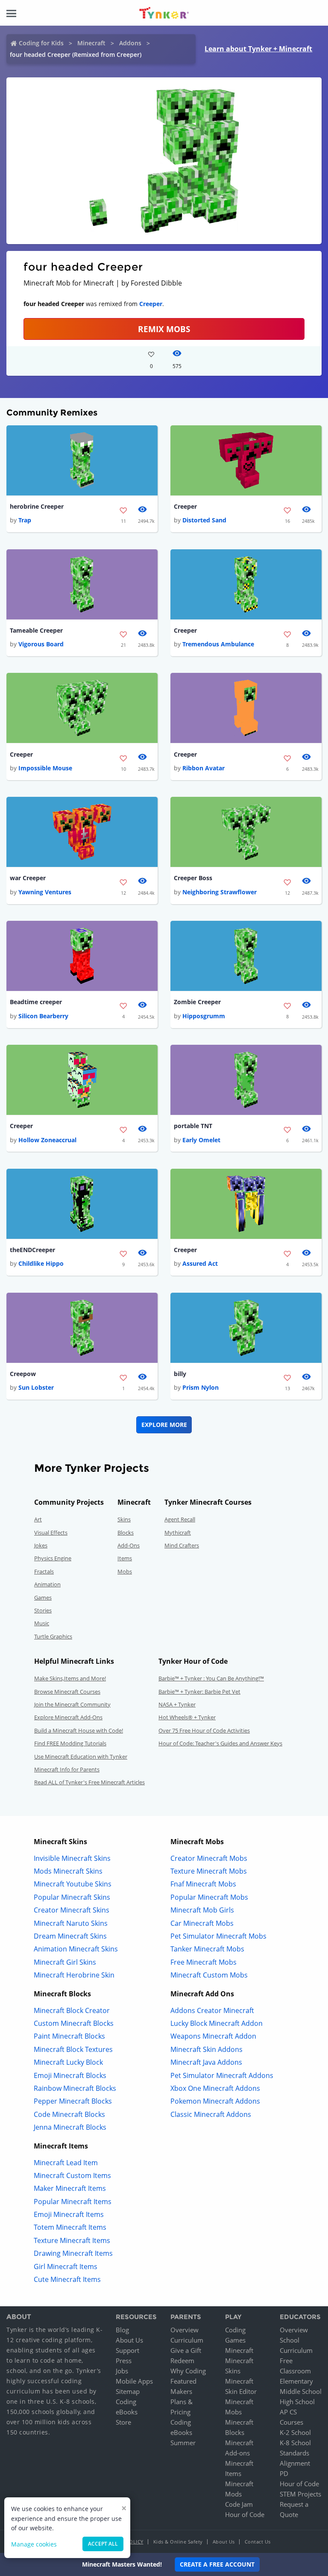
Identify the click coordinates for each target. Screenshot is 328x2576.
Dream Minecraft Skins (70, 1936)
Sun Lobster (36, 1387)
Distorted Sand (204, 520)
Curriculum (187, 2340)
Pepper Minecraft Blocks (73, 2101)
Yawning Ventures (45, 892)
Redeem (182, 2361)
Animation (47, 1584)
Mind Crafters (182, 1545)
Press (124, 2361)
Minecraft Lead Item (66, 2163)
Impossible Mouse (45, 768)
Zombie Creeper (197, 1002)
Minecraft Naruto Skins (71, 1923)
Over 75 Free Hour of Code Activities (204, 1730)
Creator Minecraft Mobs (209, 1858)
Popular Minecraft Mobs (209, 1897)
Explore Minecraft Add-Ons (68, 1717)
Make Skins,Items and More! (70, 1678)
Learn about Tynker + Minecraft (258, 49)
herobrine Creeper (37, 506)
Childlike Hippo (41, 1263)
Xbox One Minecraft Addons (215, 2088)
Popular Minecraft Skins (72, 1897)
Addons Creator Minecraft (212, 2010)
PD (284, 2473)
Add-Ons (129, 1545)
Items (125, 1558)
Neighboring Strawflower (220, 892)
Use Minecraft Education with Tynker (81, 1757)
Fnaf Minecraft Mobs (203, 1884)
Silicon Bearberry (43, 1016)
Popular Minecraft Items (73, 2202)
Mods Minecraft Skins (68, 1871)
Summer (183, 2443)
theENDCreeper (32, 1250)
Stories (43, 1610)
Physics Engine (53, 1558)
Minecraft (91, 43)
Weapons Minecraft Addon (213, 2036)
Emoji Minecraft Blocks (70, 2075)
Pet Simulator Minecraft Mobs (218, 1936)
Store (123, 2422)
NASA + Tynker (177, 1704)
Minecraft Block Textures (73, 2049)
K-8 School (295, 2443)
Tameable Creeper (36, 630)
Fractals (44, 1571)
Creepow (23, 1374)
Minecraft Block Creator (72, 2010)
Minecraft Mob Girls (202, 1910)
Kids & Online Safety (178, 2542)
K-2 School (295, 2432)
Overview (184, 2330)
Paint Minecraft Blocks (69, 2036)
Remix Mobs (164, 329)
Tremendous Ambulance (218, 644)
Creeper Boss (193, 878)
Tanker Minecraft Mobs (207, 1949)
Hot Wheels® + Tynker (187, 1717)
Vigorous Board (41, 644)
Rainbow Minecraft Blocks (75, 2088)
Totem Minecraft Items (70, 2227)
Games (43, 1597)
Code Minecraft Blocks (69, 2114)
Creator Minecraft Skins (72, 1910)
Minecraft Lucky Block (68, 2062)
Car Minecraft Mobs (202, 1923)
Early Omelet (201, 1140)
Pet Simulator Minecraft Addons (222, 2075)
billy (180, 1374)
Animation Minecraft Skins (76, 1949)
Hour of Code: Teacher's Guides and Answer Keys (220, 1743)
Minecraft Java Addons (206, 2062)
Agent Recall (180, 1519)
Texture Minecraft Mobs (209, 1871)
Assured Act (200, 1263)
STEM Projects (300, 2494)
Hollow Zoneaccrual (47, 1140)
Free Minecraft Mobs (204, 1962)
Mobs (125, 1571)
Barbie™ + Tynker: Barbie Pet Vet (199, 1692)
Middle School (301, 2391)
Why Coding (188, 2371)
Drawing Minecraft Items (73, 2253)
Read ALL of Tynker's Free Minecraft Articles (89, 1782)
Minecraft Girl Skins (65, 1962)
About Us (129, 2340)
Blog (122, 2330)
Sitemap (128, 2391)
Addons (130, 43)
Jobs (122, 2371)
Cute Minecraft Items (67, 2279)
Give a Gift (186, 2350)
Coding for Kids (41, 43)
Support (127, 2350)
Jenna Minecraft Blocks (70, 2127)
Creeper (151, 304)
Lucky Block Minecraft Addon (217, 2023)
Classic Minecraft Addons (211, 2114)
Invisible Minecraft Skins (72, 1858)
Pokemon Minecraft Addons (215, 2101)
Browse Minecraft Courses (67, 1692)
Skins (124, 1519)
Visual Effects (51, 1533)
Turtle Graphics (53, 1636)
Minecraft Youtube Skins (73, 1884)
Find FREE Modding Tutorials (70, 1743)
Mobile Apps (134, 2381)
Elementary (296, 2381)
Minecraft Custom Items (72, 2175)
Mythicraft (178, 1533)
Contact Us (258, 2542)
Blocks (126, 1533)
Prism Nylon (201, 1387)
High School (297, 2402)
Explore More (164, 1425)
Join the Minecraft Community (72, 1704)
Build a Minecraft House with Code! (79, 1730)
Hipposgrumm (204, 1016)
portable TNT (193, 1126)
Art (38, 1519)
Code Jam (239, 2504)
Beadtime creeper (36, 1002)
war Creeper (28, 878)
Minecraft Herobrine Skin (74, 1975)
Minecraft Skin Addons (206, 2049)
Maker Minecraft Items (70, 2188)
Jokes (41, 1545)
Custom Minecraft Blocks (74, 2023)
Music (42, 1623)
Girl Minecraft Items (66, 2267)
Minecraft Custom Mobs (209, 1975)
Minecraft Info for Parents (67, 1769)
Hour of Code (245, 2514)
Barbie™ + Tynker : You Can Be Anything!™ (211, 1678)
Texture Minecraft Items (72, 2240)
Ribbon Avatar (204, 768)
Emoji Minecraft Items (69, 2214)
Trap (25, 520)
